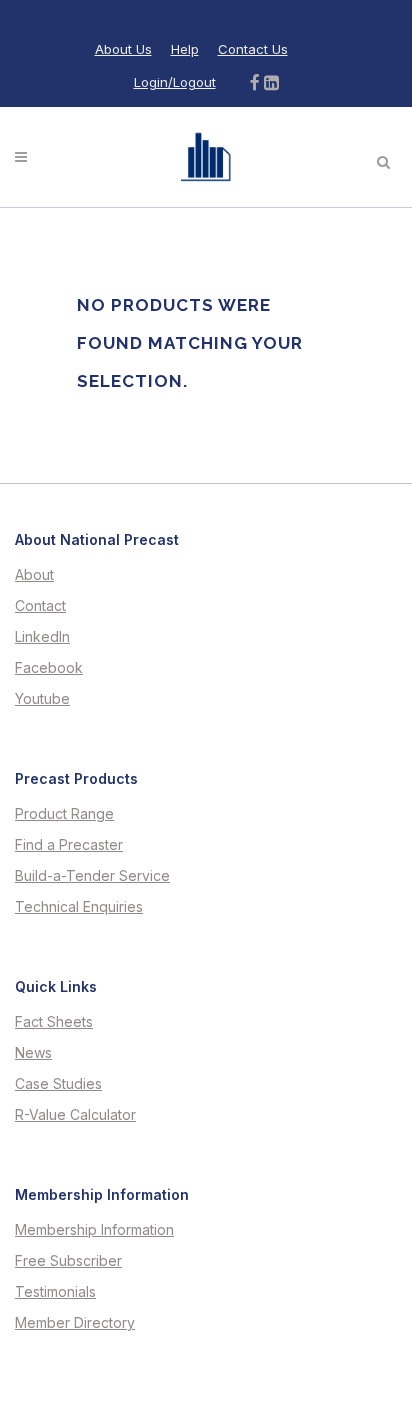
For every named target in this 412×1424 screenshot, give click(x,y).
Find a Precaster (69, 845)
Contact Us (253, 49)
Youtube (42, 699)
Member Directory (75, 1323)
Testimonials (55, 1292)
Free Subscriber (68, 1261)
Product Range (64, 814)
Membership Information (94, 1230)
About (34, 575)
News (33, 1053)
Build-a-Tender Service (92, 876)
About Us (123, 49)
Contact (40, 606)
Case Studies (58, 1084)
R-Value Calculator (75, 1115)
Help (185, 49)
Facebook (49, 668)
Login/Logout (175, 82)
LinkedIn (42, 637)
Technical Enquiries (79, 907)
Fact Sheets (54, 1022)
